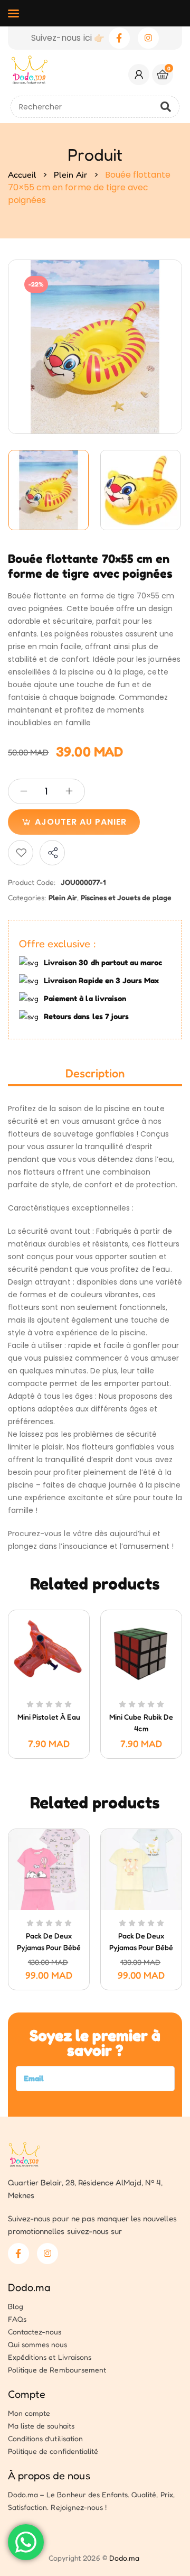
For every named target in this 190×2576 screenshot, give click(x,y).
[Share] (52, 853)
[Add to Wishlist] (21, 853)
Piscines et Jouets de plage (126, 897)
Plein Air (70, 174)
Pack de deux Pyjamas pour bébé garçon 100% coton (141, 1947)
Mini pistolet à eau (49, 1717)
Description (95, 1073)
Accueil (22, 174)
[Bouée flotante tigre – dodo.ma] (49, 490)
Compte (27, 2394)
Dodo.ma (29, 2287)
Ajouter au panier (81, 822)
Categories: (27, 897)
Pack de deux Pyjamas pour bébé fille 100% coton (49, 1947)
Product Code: (32, 882)
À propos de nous (49, 2476)
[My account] (139, 75)
